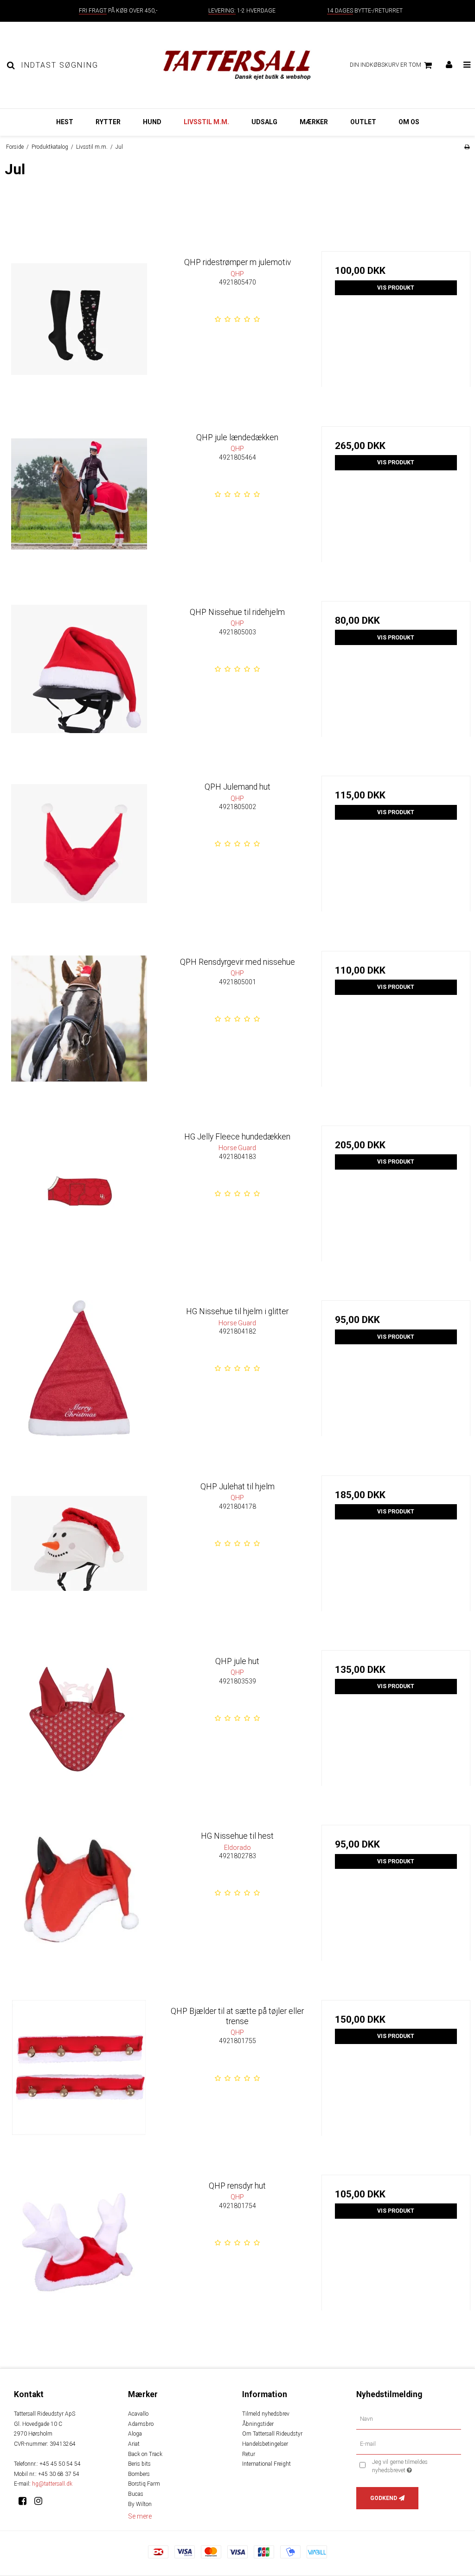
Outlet (363, 122)
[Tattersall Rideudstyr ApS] (237, 65)
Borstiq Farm (144, 2484)
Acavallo (138, 2414)
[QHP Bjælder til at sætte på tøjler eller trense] (79, 2074)
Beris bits (139, 2464)
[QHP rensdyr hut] (79, 2249)
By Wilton (140, 2504)
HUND (152, 122)
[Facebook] (26, 2501)
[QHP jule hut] (79, 1725)
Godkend (384, 2498)
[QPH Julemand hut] (79, 850)
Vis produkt (396, 288)
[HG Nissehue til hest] (79, 1899)
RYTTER (108, 122)
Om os (409, 122)
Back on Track (145, 2454)
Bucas (136, 2494)
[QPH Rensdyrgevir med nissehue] (79, 1025)
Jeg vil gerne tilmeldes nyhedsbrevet (414, 2466)
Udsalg (264, 122)
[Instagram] (42, 2501)
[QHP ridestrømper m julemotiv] (79, 326)
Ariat (134, 2444)
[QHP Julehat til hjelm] (79, 1550)
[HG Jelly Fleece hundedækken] (79, 1200)
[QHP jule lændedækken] (79, 501)
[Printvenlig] (467, 147)
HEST (65, 122)
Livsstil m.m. (206, 122)
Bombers (139, 2474)
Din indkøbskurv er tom (385, 65)
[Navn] (409, 2419)
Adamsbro (141, 2424)
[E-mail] (409, 2444)
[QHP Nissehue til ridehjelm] (79, 675)
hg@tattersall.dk (52, 2484)
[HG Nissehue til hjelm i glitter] (79, 1375)
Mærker (314, 122)
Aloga (135, 2434)
